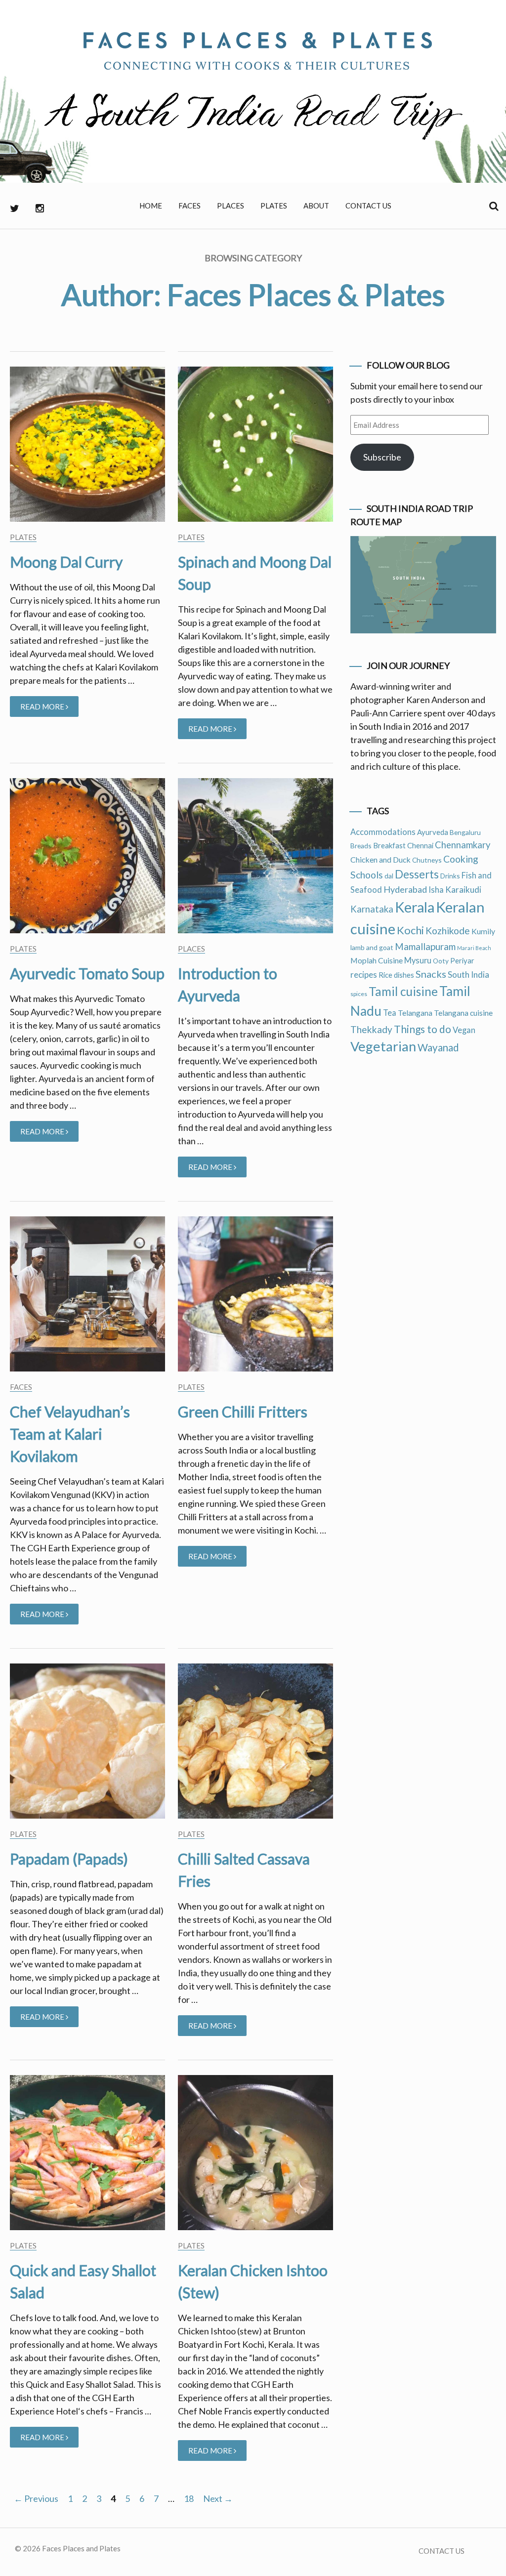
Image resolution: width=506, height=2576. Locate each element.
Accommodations (383, 832)
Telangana (415, 1013)
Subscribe (382, 457)
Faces (190, 206)
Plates (274, 206)
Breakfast (389, 845)
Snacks (431, 974)
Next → (218, 2498)
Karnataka (372, 909)
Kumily (483, 931)
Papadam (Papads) (69, 1859)
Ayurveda (433, 832)
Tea (390, 1013)
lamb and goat (372, 947)
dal (389, 876)
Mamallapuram (425, 946)
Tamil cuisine (403, 991)
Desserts (417, 874)
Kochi (410, 930)
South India (468, 975)
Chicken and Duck (380, 859)
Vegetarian (383, 1046)
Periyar (462, 960)
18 (189, 2498)
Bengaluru (465, 832)
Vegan (464, 1030)
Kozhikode (448, 931)
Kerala (415, 907)
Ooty (441, 961)
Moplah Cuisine (377, 960)
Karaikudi (463, 890)
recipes (364, 975)
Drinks (450, 876)
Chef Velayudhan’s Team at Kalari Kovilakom (70, 1434)
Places (231, 206)
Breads (361, 846)
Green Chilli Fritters (243, 1412)
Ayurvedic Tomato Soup (87, 973)
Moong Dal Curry (66, 562)
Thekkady (371, 1029)
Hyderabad (405, 889)
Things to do (422, 1029)
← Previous (36, 2498)
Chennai (420, 845)
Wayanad (438, 1047)
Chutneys (427, 860)
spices (359, 994)
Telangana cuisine (463, 1013)
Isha (436, 890)
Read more (49, 709)
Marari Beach (474, 948)
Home (151, 206)
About (316, 206)
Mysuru (418, 960)
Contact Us (368, 206)
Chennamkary (463, 845)
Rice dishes (396, 975)
